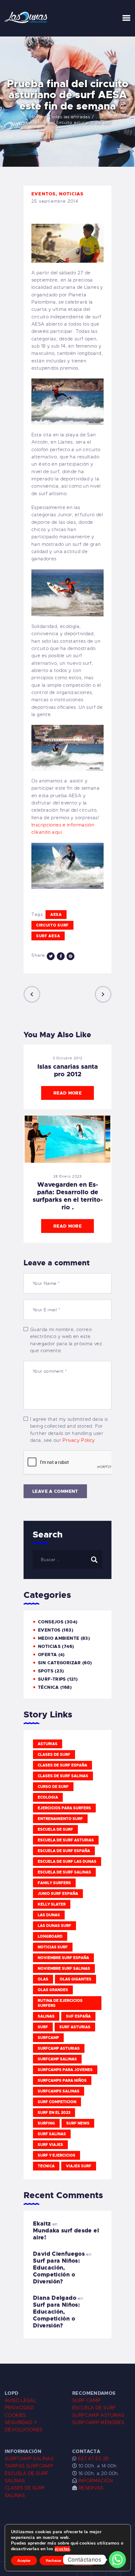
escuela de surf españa (64, 1851)
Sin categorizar (59, 1663)
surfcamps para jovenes (65, 2070)
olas (43, 1979)
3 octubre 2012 (68, 1058)
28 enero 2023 (68, 1176)
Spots (46, 1671)
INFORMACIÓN (96, 2481)
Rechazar (54, 2561)
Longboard (50, 1936)
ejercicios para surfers (64, 1808)
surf (43, 2027)
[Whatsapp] (117, 2560)
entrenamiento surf (60, 1819)
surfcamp (48, 2038)
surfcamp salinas (57, 2059)
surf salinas (52, 2134)
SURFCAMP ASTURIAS (98, 2415)
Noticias (71, 194)
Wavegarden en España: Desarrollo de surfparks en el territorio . (68, 1196)
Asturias (48, 1744)
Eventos (43, 194)
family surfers (54, 1883)
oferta (47, 1655)
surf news (78, 2123)
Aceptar (24, 2561)
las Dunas (49, 1915)
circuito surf (52, 925)
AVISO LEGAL (20, 2400)
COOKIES (15, 2415)
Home (36, 117)
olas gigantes (76, 1979)
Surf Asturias (75, 2027)
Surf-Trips (52, 1679)
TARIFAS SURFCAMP (29, 2466)
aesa (56, 915)
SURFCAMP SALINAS (29, 2459)
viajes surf (79, 2166)
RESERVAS (91, 2488)
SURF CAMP (86, 2400)
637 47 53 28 (92, 2459)
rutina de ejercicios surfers (60, 2003)
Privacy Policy (79, 1440)
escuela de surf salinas (64, 1872)
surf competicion (57, 2102)
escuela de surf (55, 1829)
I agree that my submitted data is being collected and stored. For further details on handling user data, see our (69, 1430)
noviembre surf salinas (64, 1968)
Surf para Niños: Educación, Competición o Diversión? (56, 2271)
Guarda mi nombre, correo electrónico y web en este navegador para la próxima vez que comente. (66, 1340)
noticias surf (53, 1947)
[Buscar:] (67, 1560)
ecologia (48, 1797)
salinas (46, 2016)
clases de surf (54, 1755)
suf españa (78, 2016)
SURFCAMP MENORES (98, 2422)
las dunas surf (54, 1926)
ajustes (62, 2549)
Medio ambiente (59, 1638)
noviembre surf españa (63, 1958)
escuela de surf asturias (66, 1840)
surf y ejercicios (57, 2155)
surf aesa (48, 936)
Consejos (51, 1622)
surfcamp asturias (59, 2048)
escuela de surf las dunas (67, 1862)
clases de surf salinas (63, 1776)
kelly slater (52, 1904)
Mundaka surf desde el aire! (66, 2234)
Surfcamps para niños (62, 2080)
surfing (46, 2123)
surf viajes (50, 2145)
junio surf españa (58, 1894)
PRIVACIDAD (19, 2408)
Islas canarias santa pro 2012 (68, 1070)
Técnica (49, 1687)
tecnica (46, 2166)
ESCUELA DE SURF (94, 2408)
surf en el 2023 (54, 2113)
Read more (67, 1093)
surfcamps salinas (59, 2091)
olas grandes (53, 1990)
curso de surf (53, 1787)
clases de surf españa (62, 1765)
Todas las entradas (69, 117)
